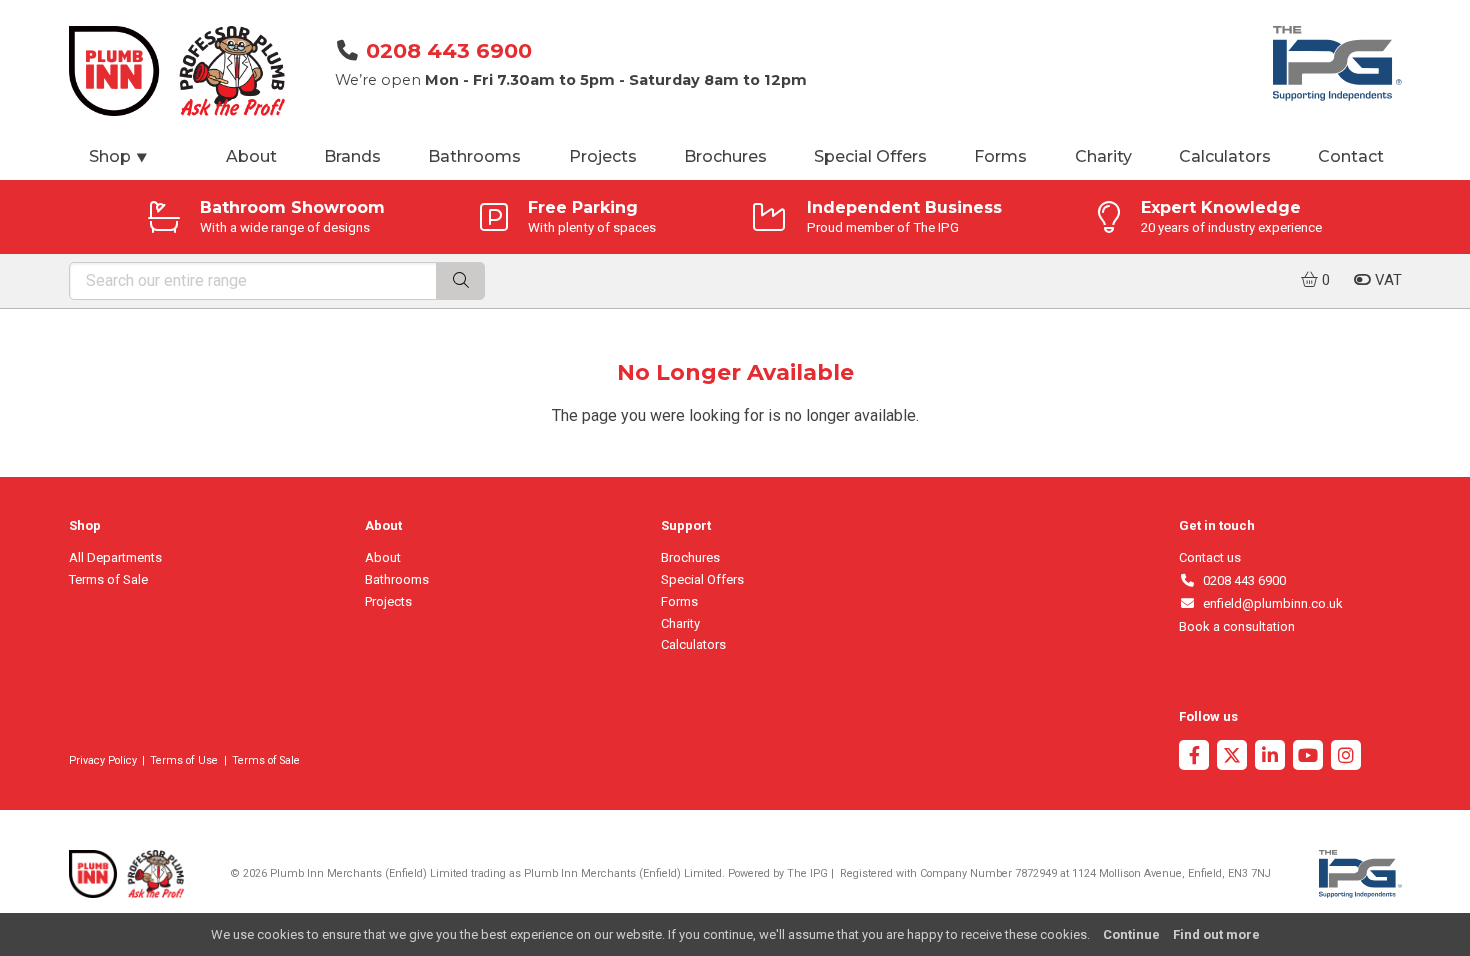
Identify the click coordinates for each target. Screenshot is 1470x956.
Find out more (1216, 934)
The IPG (807, 873)
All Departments (115, 557)
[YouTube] (1308, 757)
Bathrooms (474, 156)
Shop (119, 156)
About (251, 156)
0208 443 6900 (449, 50)
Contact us (1210, 557)
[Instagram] (1346, 757)
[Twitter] (1232, 757)
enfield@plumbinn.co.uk (1269, 603)
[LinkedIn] (1270, 757)
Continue (1131, 934)
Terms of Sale (108, 579)
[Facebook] (1194, 757)
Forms (1000, 156)
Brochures (725, 156)
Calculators (1225, 156)
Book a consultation (1237, 626)
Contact (1351, 156)
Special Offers (870, 156)
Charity (1103, 156)
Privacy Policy (103, 760)
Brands (352, 156)
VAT (1386, 280)
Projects (603, 156)
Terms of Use (184, 760)
